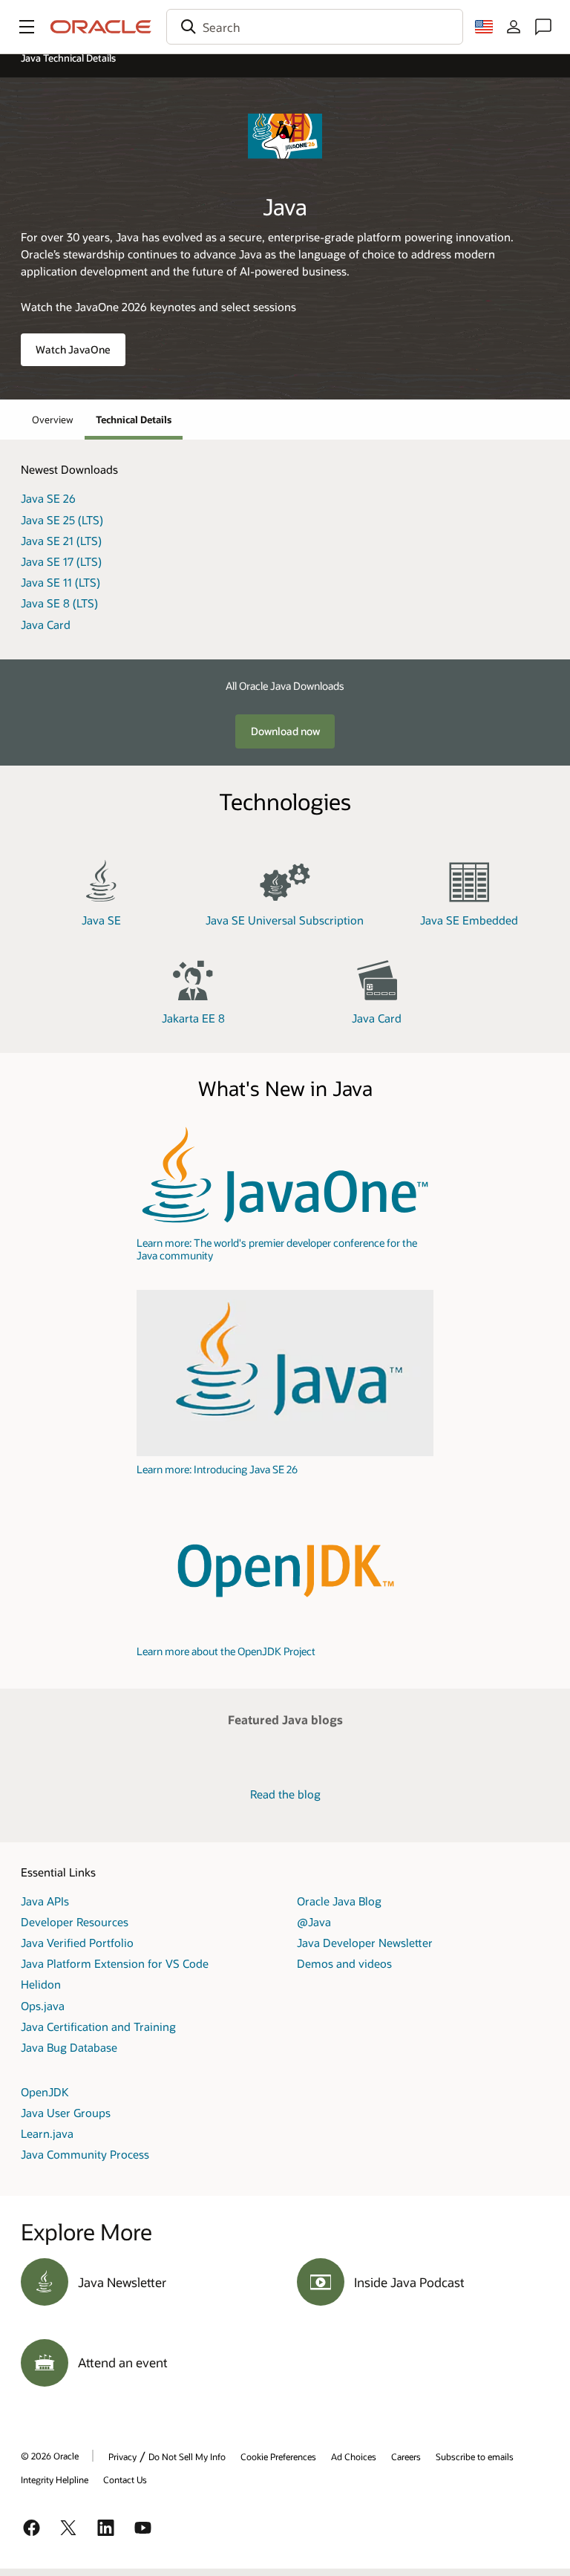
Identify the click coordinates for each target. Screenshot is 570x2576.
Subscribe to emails (475, 2456)
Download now (285, 731)
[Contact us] (543, 27)
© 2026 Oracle (50, 2456)
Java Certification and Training (98, 2026)
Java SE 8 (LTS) (59, 603)
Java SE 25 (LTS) (62, 520)
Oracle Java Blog (339, 1901)
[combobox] (315, 27)
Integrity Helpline (55, 2479)
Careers (406, 2456)
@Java (314, 1922)
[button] (27, 27)
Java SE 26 (48, 498)
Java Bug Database (69, 2047)
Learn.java (47, 2133)
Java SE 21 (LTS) (61, 541)
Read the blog (285, 1794)
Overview (53, 420)
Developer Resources (75, 1922)
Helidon (41, 1984)
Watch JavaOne (73, 349)
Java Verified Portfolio (77, 1943)
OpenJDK (45, 2092)
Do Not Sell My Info (187, 2456)
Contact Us (125, 2479)
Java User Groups (66, 2113)
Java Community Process (85, 2154)
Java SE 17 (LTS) (61, 561)
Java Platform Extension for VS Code (115, 1963)
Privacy (122, 2456)
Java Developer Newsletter (365, 1943)
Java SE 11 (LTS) (60, 582)
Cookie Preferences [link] (278, 2456)
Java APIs (45, 1901)
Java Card (46, 625)
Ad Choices (354, 2456)
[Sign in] (514, 27)
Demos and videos (344, 1963)
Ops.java (43, 2006)
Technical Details (134, 420)
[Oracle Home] (101, 27)
